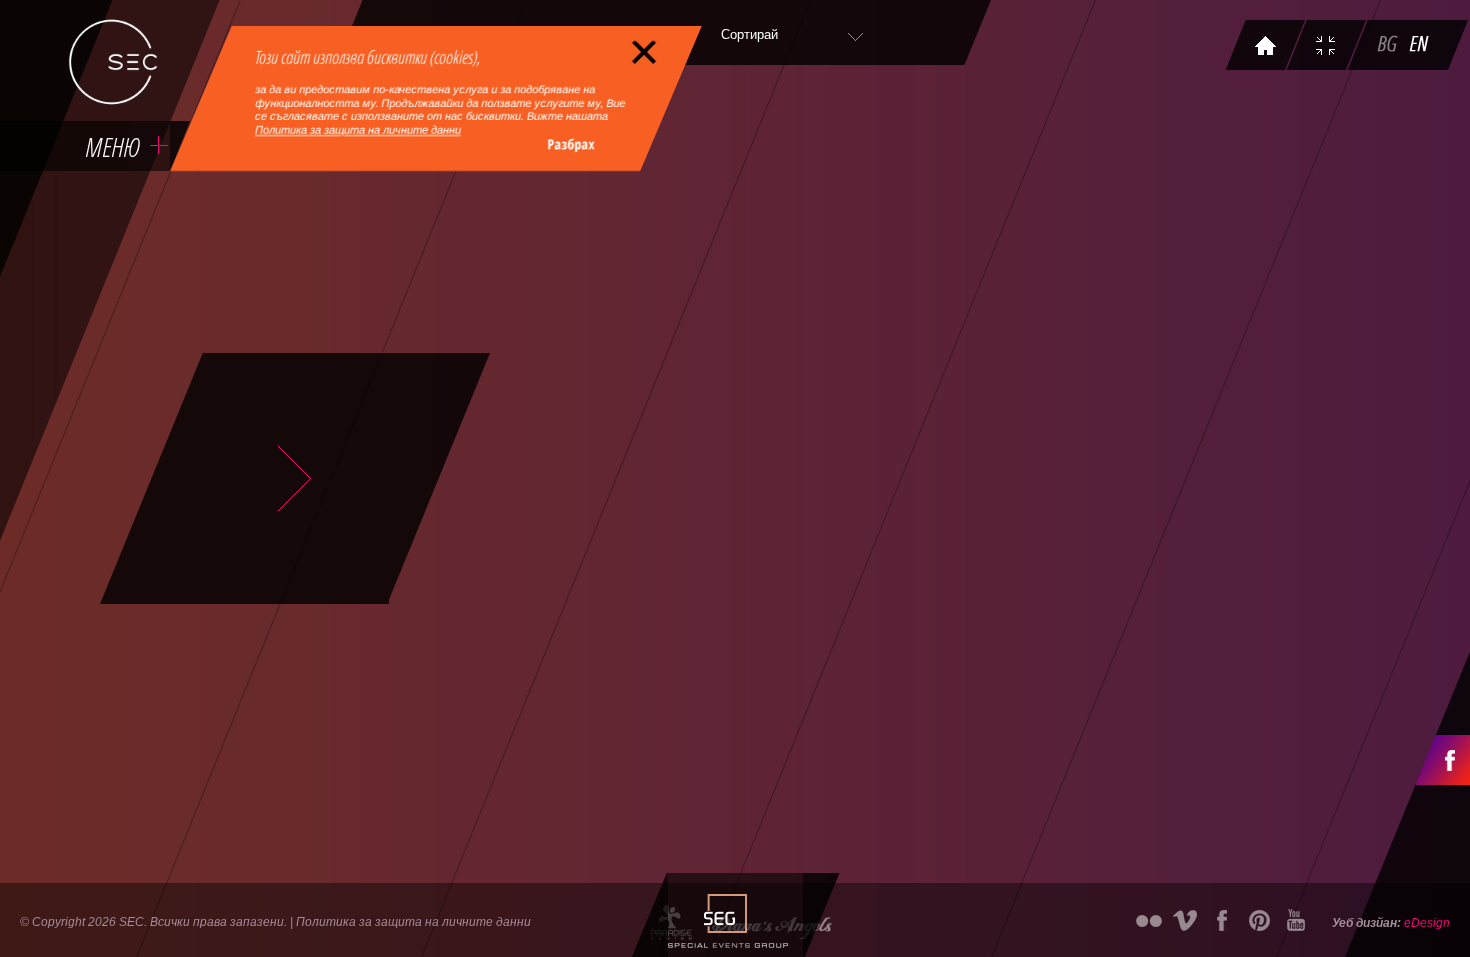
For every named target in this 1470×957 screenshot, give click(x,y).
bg (1389, 47)
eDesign (1427, 923)
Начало (1267, 47)
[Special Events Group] (725, 914)
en (1421, 47)
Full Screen (1328, 47)
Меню (112, 146)
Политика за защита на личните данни (358, 130)
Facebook (1443, 760)
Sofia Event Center (113, 62)
